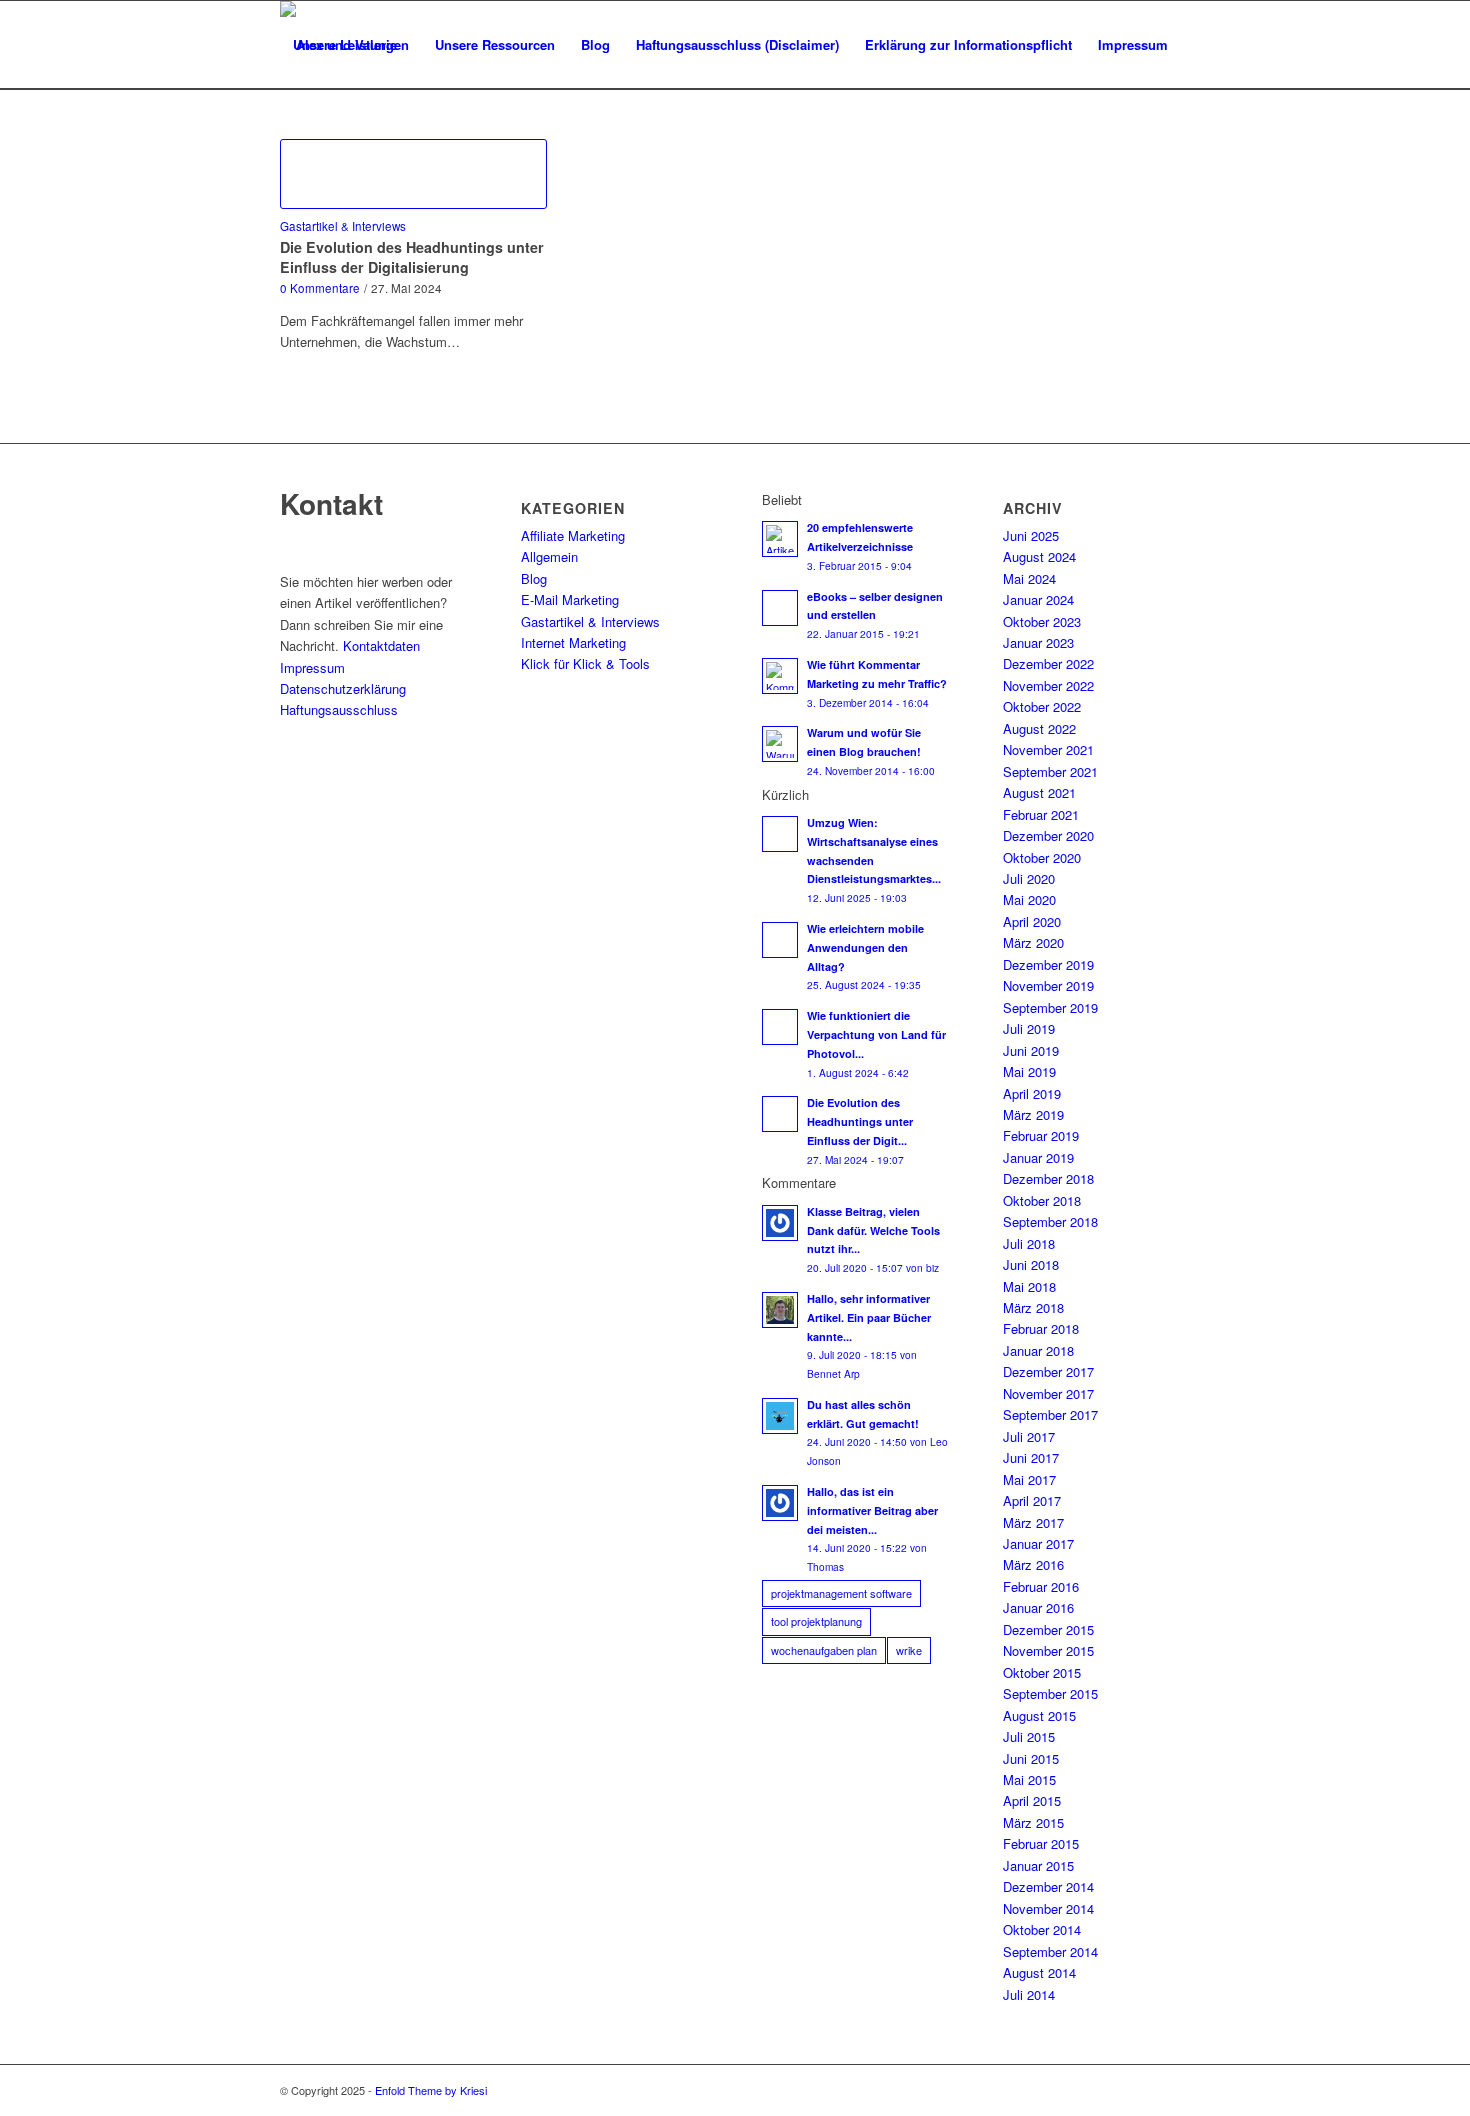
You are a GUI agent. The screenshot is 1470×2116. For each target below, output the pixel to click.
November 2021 (1048, 749)
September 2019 (1050, 1007)
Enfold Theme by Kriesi (431, 2090)
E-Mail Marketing (570, 599)
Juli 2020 (1029, 878)
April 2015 (1032, 1800)
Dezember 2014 (1048, 1886)
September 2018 (1050, 1221)
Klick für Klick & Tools (585, 663)
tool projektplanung (816, 1621)
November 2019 (1048, 985)
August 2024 (1039, 556)
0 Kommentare (320, 288)
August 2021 (1039, 792)
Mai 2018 (1029, 1286)
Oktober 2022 (1042, 706)
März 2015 (1033, 1822)
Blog (534, 578)
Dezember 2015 (1048, 1629)
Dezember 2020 (1048, 835)
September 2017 (1050, 1414)
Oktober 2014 (1042, 1929)
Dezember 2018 (1048, 1178)
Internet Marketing (573, 642)
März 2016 (1033, 1564)
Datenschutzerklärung (343, 688)
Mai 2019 (1029, 1071)
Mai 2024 (1029, 578)
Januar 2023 (1038, 642)
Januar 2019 (1038, 1157)
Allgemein (549, 556)
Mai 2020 (1029, 899)
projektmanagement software (841, 1593)
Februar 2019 (1041, 1135)
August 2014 (1039, 1972)
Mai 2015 (1029, 1779)
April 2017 (1032, 1500)
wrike (909, 1650)
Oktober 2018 (1042, 1200)
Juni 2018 (1031, 1264)
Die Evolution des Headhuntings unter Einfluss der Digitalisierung (412, 257)
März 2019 (1033, 1114)
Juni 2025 (1031, 535)
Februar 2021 (1041, 814)
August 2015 (1039, 1715)
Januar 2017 (1038, 1543)
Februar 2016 (1041, 1586)
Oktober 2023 (1042, 621)
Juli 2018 (1029, 1243)
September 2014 (1050, 1951)
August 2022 (1039, 728)
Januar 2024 (1038, 599)
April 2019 (1032, 1093)
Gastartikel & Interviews (343, 226)
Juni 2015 (1031, 1758)
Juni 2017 (1031, 1457)
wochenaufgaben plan (824, 1650)
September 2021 (1050, 771)
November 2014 (1048, 1908)
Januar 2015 (1038, 1865)
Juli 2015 (1029, 1736)
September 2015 (1050, 1693)
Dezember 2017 (1048, 1371)
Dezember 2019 (1048, 964)
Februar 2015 (1041, 1843)
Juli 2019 (1029, 1028)
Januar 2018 (1038, 1350)
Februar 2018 (1041, 1328)
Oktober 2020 (1042, 857)
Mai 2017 (1029, 1479)
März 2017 (1033, 1522)
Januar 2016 (1038, 1607)
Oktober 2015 (1042, 1672)
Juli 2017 (1029, 1436)
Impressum (312, 667)
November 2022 (1048, 685)
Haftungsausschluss (339, 709)
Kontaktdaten (381, 645)
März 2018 (1033, 1307)
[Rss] (1175, 2090)
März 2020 (1033, 942)
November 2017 (1048, 1393)
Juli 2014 (1029, 1994)
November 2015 (1048, 1650)
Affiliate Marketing (573, 535)
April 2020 (1032, 921)
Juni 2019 (1031, 1050)
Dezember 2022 (1048, 663)
